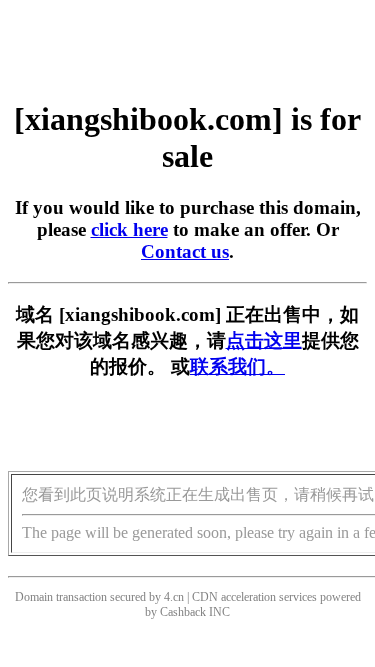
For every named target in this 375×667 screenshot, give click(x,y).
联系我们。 (237, 366)
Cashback (183, 612)
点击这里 (264, 340)
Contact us (185, 251)
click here (129, 229)
